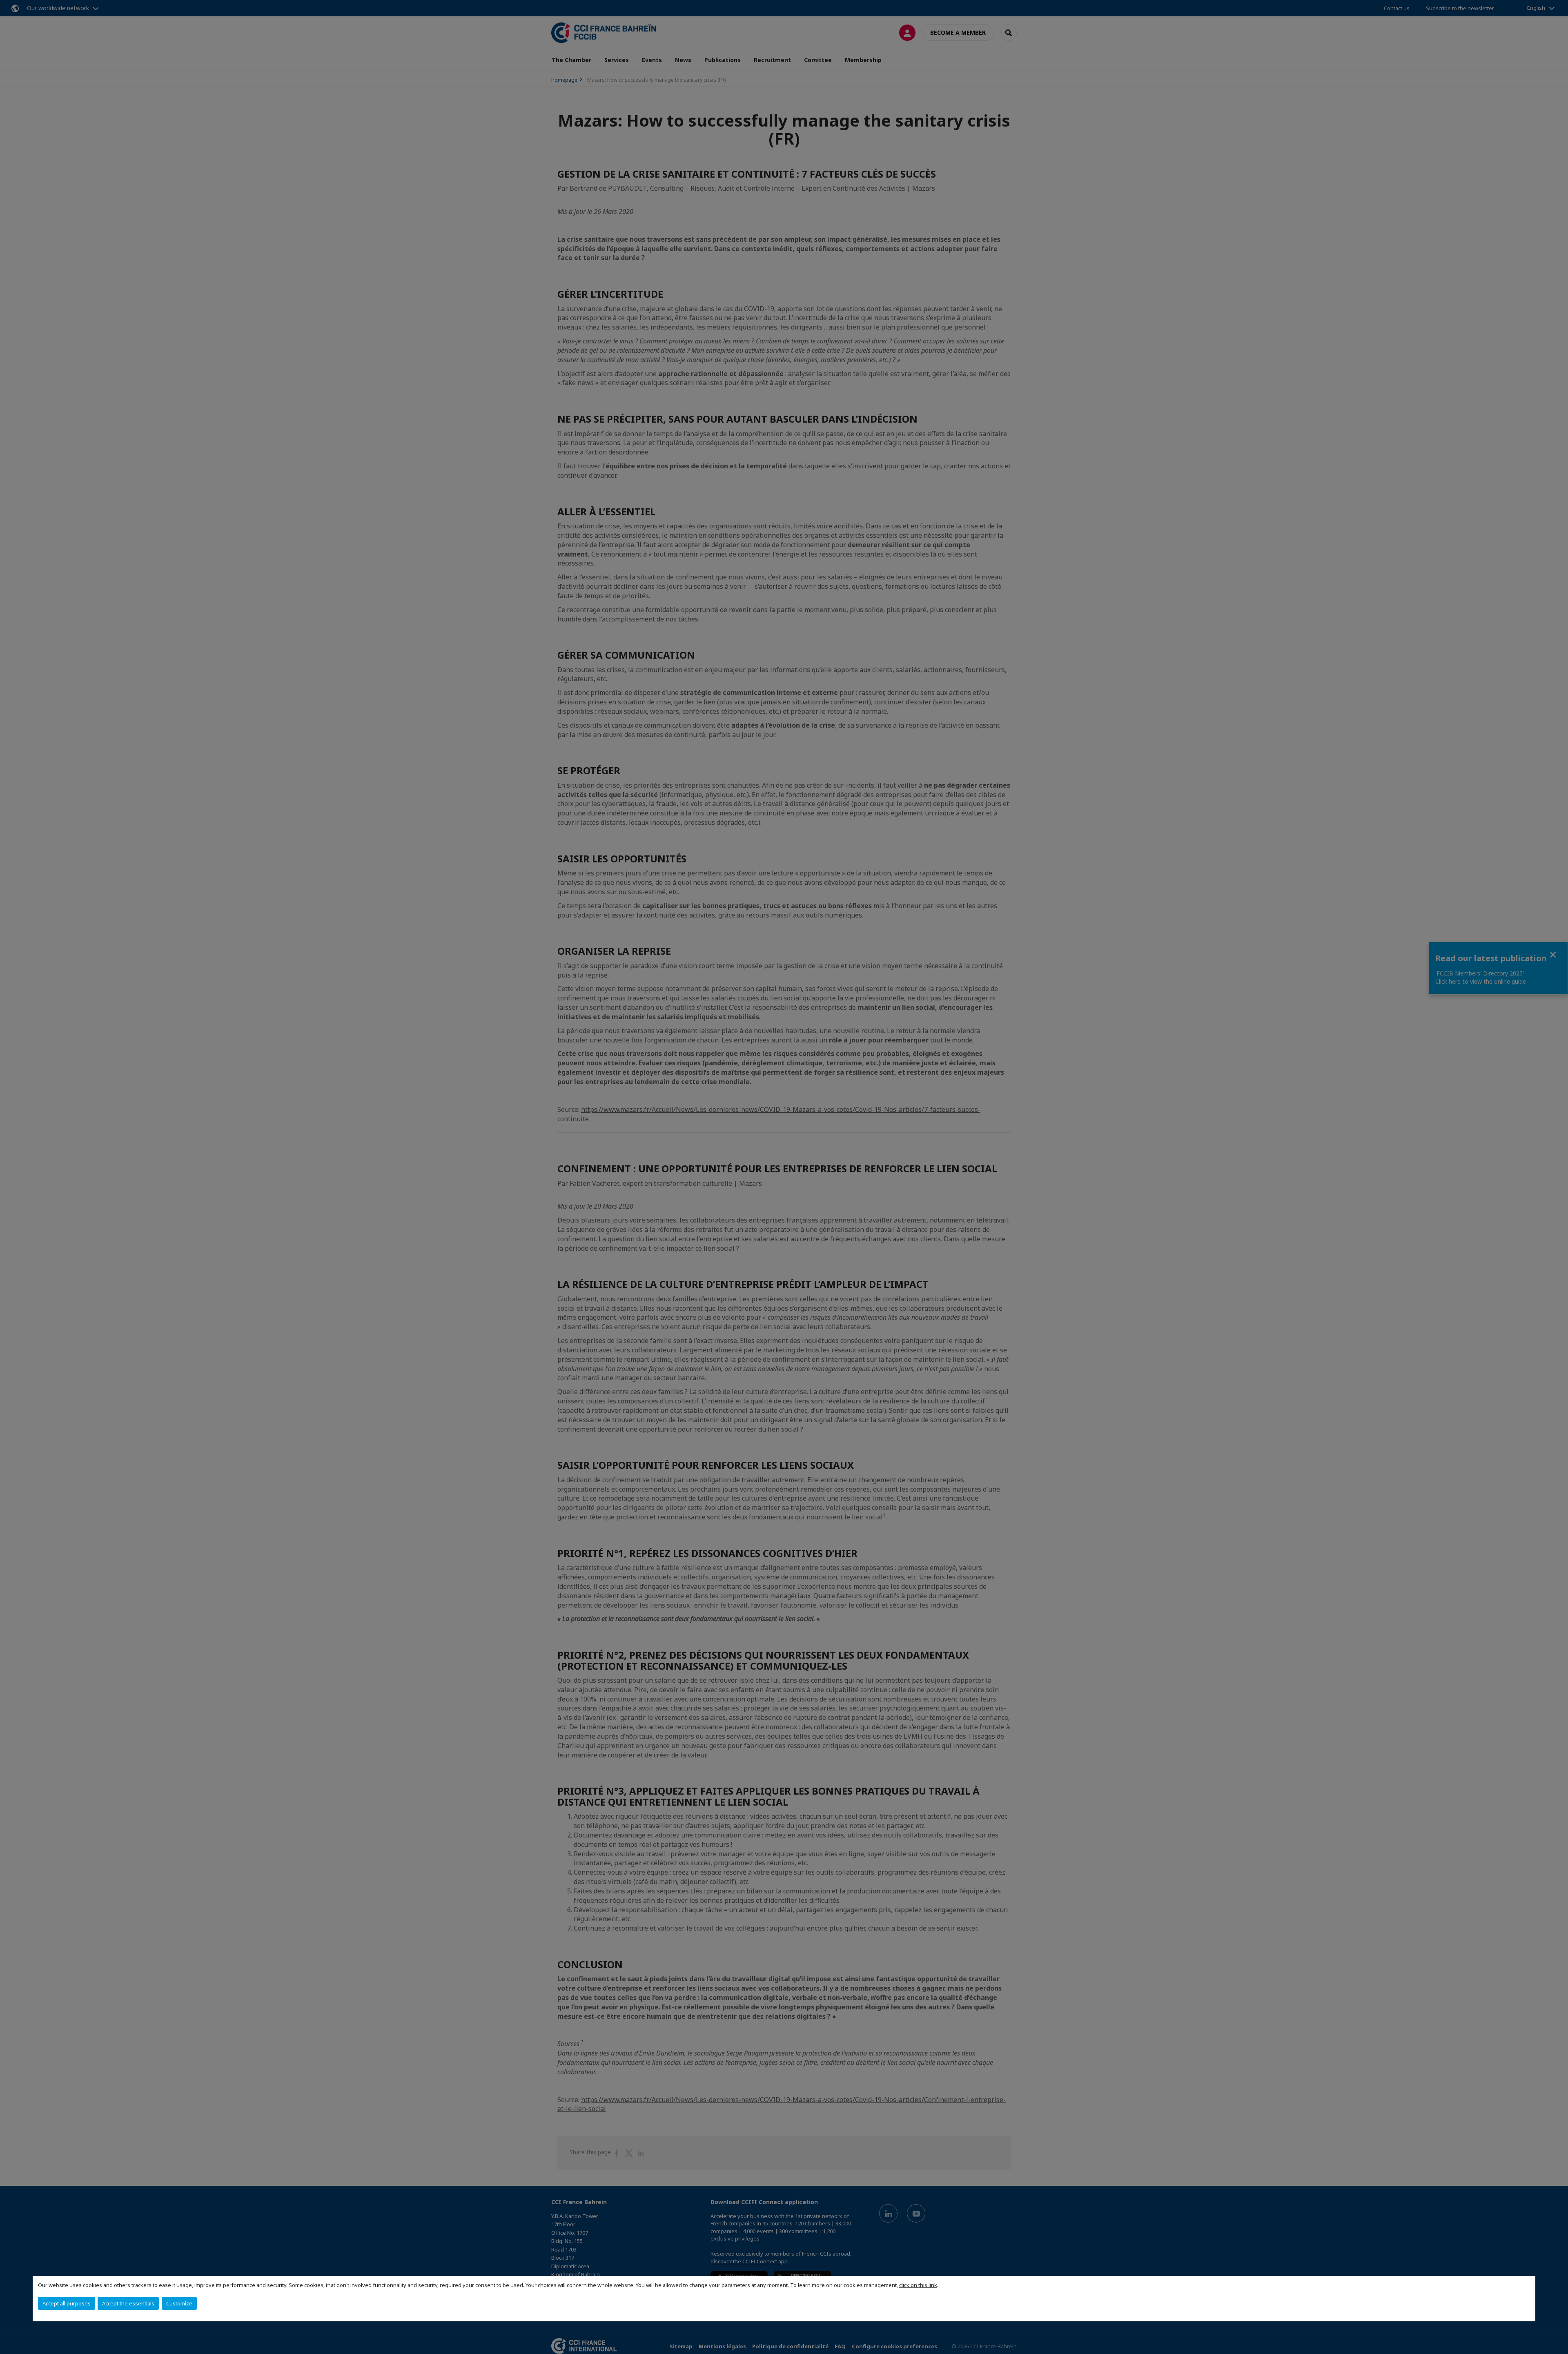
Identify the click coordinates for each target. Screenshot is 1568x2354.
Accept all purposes (67, 2303)
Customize (179, 2303)
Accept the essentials (128, 2303)
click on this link (918, 2285)
